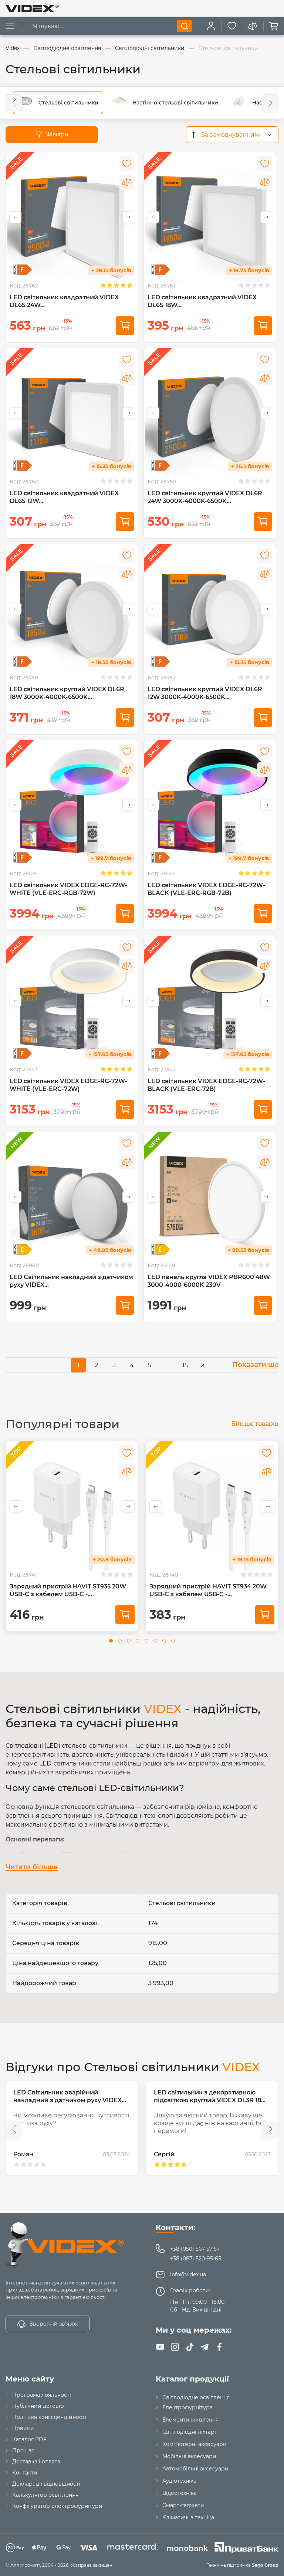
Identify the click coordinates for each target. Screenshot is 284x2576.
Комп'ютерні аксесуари (195, 2444)
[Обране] (232, 26)
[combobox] (232, 135)
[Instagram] (175, 2347)
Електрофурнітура (187, 2407)
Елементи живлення (190, 2420)
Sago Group (265, 2565)
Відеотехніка (180, 2493)
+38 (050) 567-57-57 (195, 2249)
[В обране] (127, 163)
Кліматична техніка (188, 2517)
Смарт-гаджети (183, 2505)
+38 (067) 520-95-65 (196, 2259)
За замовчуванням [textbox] (230, 135)
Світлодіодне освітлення (196, 2397)
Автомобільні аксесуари (195, 2469)
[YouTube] (160, 2347)
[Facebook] (219, 2347)
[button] (14, 103)
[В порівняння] (127, 182)
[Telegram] (204, 2347)
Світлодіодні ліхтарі (189, 2432)
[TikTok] (190, 2347)
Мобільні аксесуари (189, 2456)
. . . (167, 1365)
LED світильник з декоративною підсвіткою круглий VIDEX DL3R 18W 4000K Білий (70, 2100)
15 (185, 1365)
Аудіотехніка (179, 2481)
